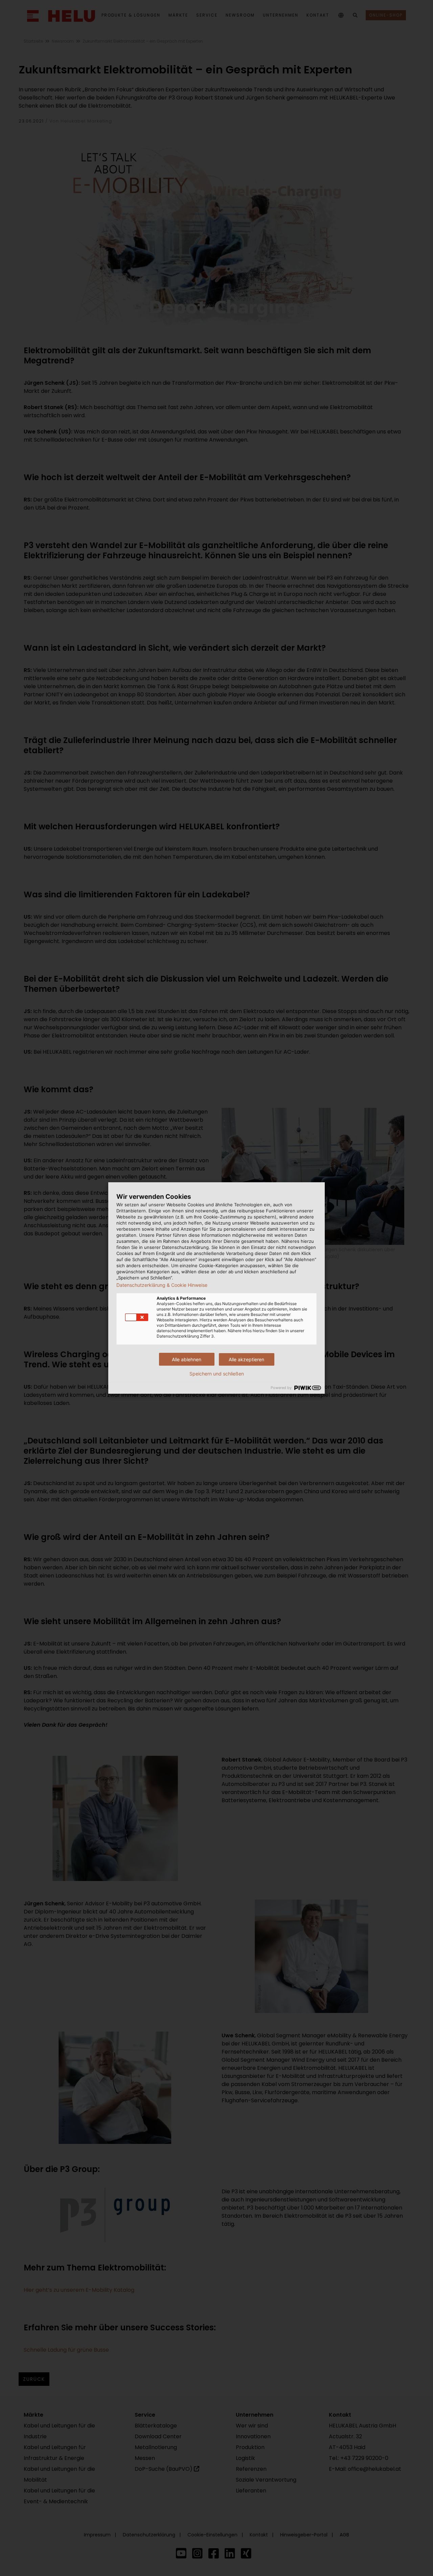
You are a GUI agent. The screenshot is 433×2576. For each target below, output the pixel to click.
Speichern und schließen (217, 1374)
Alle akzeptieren (246, 1359)
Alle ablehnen (187, 1359)
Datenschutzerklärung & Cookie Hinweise (162, 1285)
